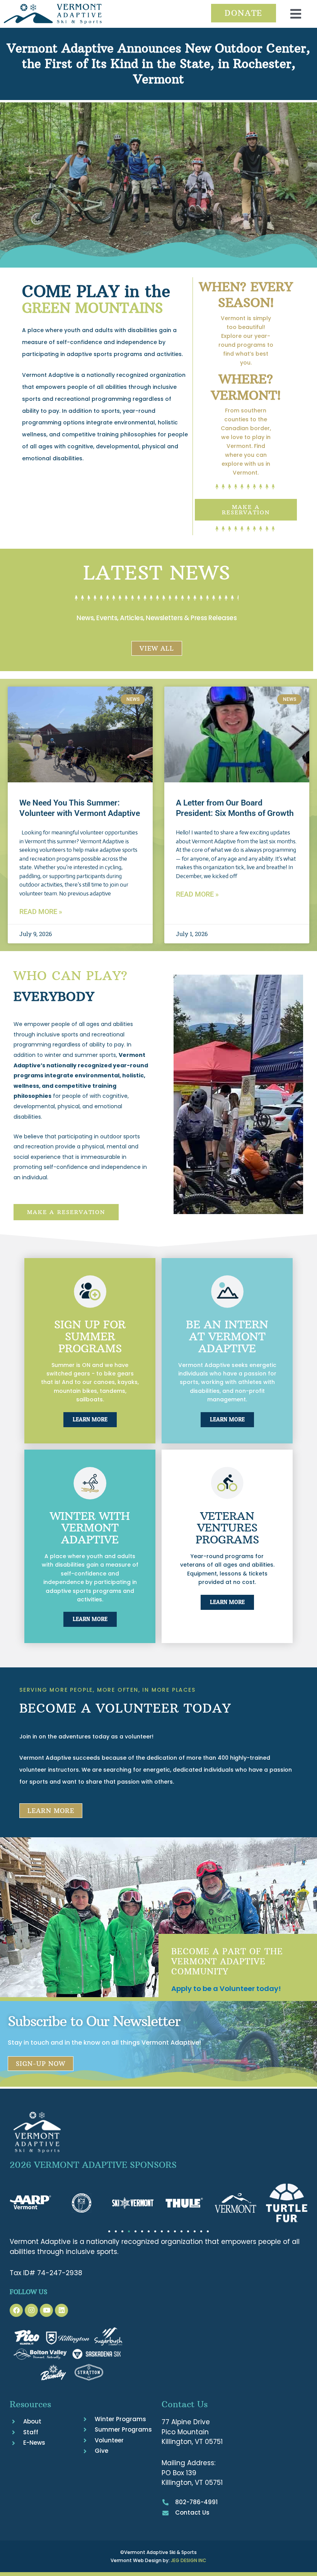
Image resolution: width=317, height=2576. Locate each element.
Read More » (41, 912)
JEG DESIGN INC (189, 2560)
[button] (296, 14)
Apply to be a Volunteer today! (226, 1988)
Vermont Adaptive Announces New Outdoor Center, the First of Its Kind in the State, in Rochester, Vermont (158, 64)
